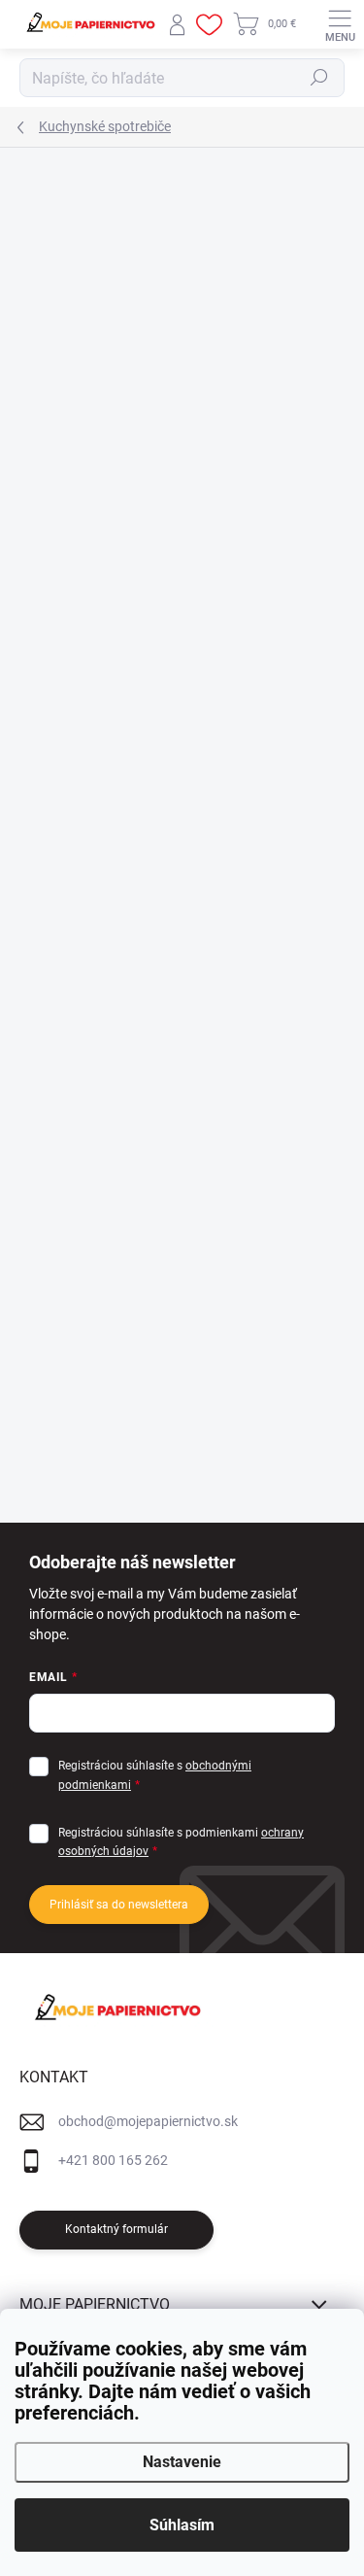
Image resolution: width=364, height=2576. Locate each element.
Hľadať (319, 78)
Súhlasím (182, 2525)
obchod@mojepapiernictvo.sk (148, 2121)
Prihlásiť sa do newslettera (119, 1905)
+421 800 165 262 (113, 2160)
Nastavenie (182, 2462)
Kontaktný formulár (116, 2229)
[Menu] (340, 24)
